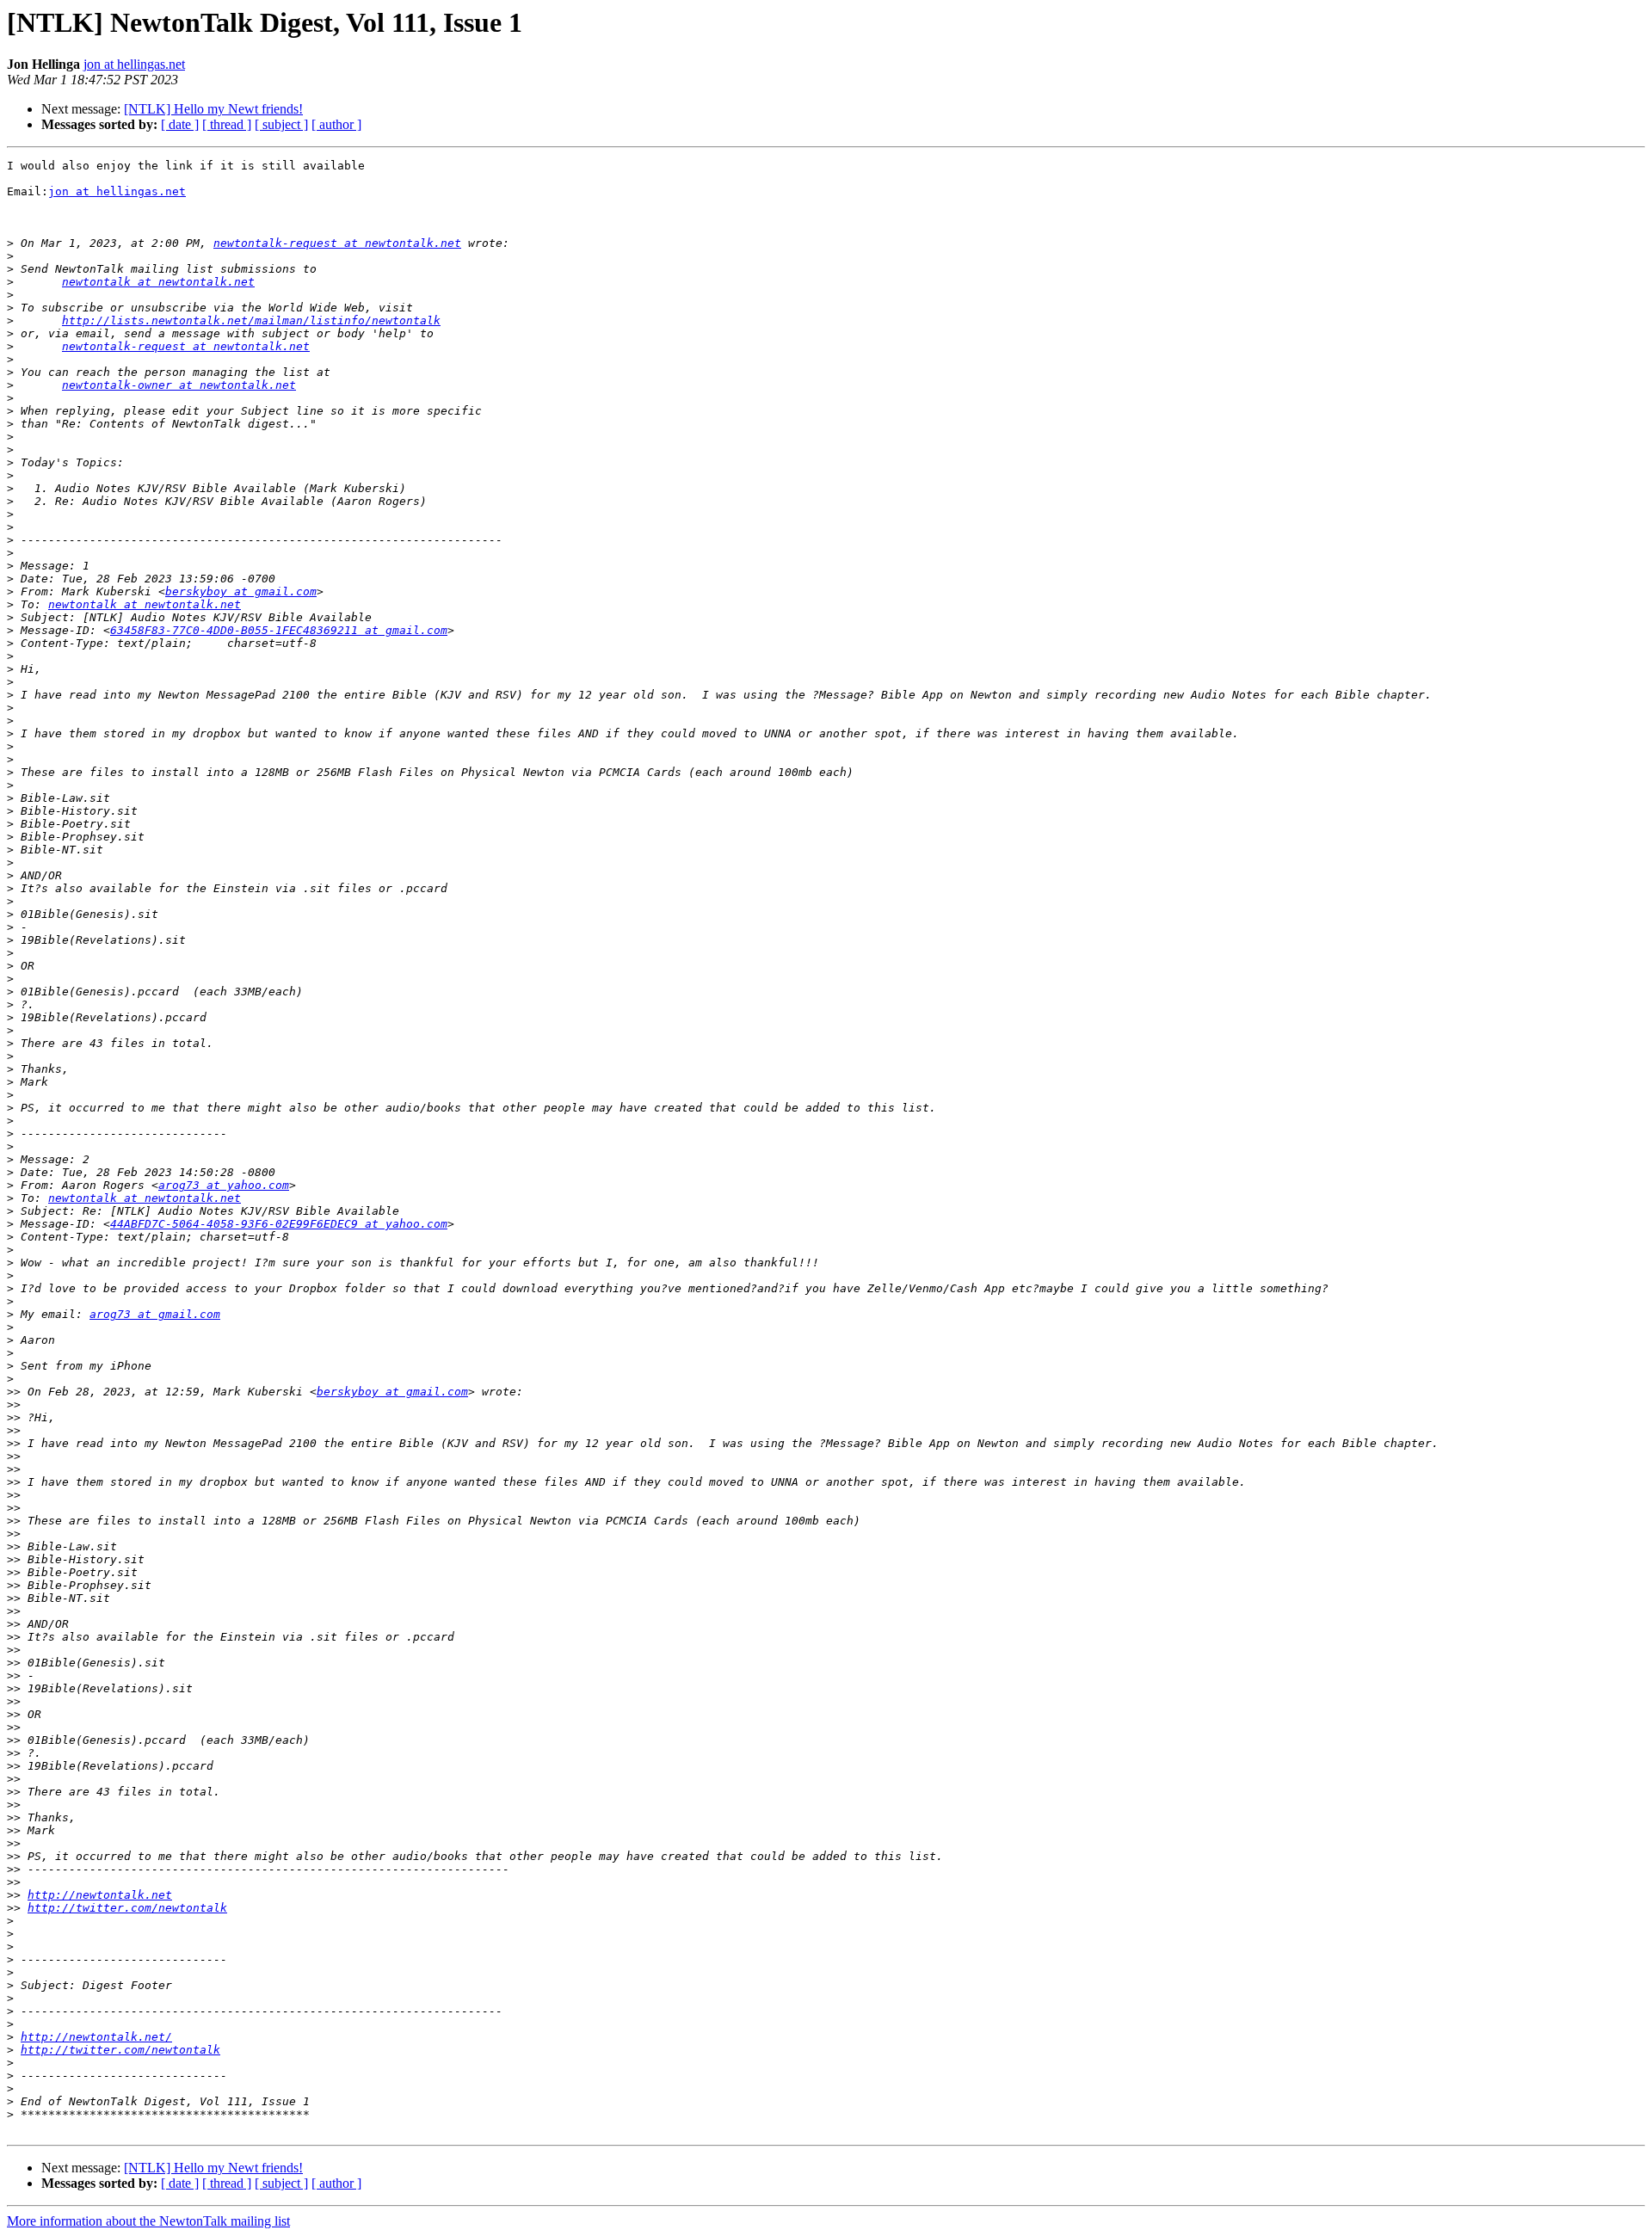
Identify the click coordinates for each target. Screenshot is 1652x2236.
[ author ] (336, 124)
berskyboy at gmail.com (241, 591)
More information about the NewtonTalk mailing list (148, 2221)
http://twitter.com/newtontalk (127, 1908)
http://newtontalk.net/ (96, 2037)
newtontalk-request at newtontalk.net (337, 243)
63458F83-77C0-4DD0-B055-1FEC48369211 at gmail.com (279, 630)
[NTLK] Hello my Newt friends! (213, 109)
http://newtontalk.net (100, 1895)
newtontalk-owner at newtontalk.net (179, 385)
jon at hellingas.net (134, 64)
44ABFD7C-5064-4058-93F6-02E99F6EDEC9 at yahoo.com (279, 1224)
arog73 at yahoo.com (224, 1185)
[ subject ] (281, 124)
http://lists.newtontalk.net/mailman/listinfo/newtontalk (251, 320)
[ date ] (180, 124)
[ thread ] (227, 124)
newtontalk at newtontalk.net (158, 282)
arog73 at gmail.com (155, 1314)
